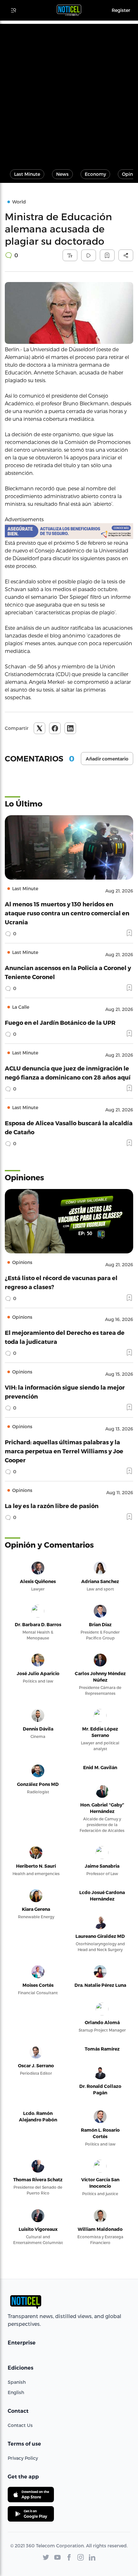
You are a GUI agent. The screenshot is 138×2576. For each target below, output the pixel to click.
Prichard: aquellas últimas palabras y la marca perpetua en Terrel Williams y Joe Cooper (64, 1451)
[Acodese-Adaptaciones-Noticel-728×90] (69, 531)
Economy (95, 174)
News (62, 174)
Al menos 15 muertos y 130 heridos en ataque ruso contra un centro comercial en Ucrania (67, 913)
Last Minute (27, 174)
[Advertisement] (69, 93)
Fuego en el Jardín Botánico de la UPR (60, 1022)
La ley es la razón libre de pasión (52, 1506)
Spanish (17, 2382)
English (16, 2392)
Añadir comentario (107, 759)
